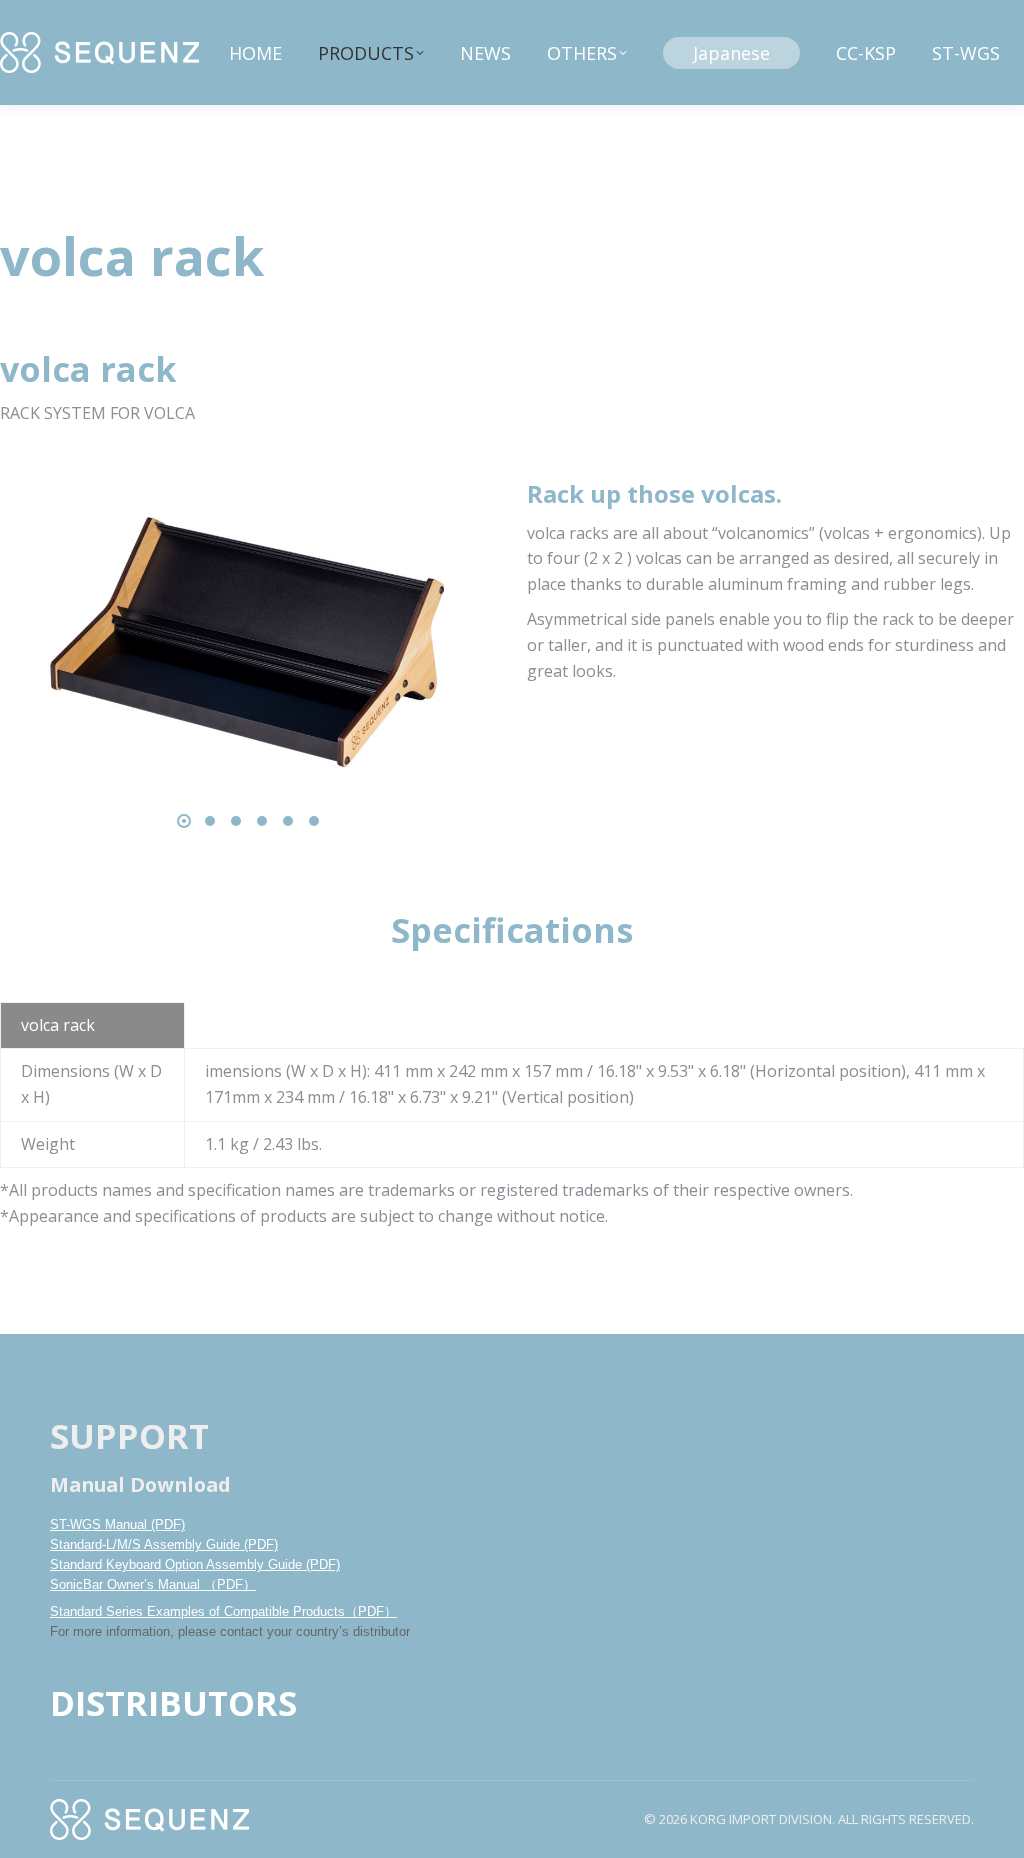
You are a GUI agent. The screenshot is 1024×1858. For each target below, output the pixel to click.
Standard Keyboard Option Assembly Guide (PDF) (195, 1564)
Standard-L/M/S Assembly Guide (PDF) (164, 1544)
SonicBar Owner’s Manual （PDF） (153, 1584)
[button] (184, 821)
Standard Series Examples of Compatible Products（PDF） (223, 1611)
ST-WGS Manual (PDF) (117, 1524)
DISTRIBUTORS (173, 1703)
